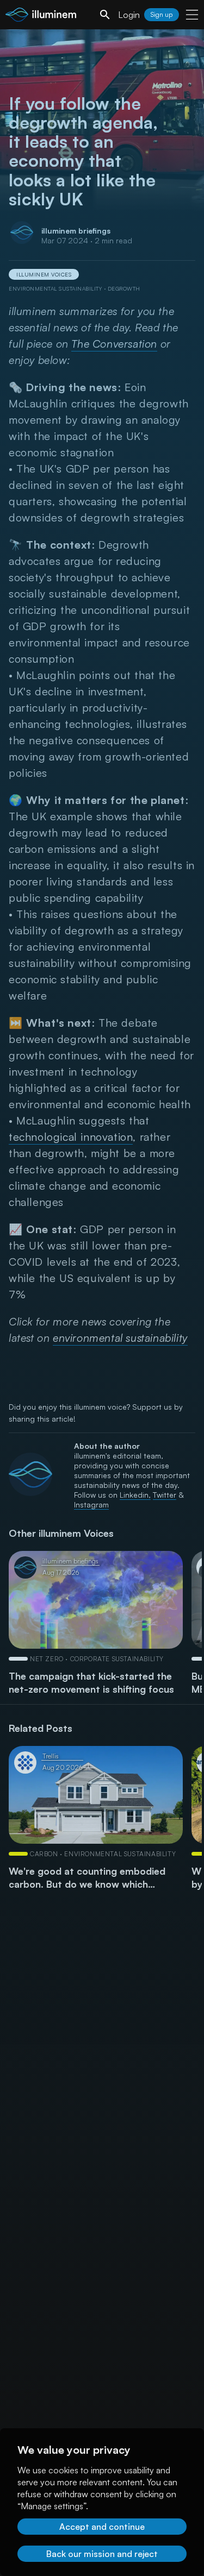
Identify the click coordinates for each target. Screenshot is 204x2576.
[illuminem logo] (41, 16)
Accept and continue (102, 2527)
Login (129, 15)
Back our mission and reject (102, 2554)
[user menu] (192, 15)
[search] (105, 15)
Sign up (162, 14)
